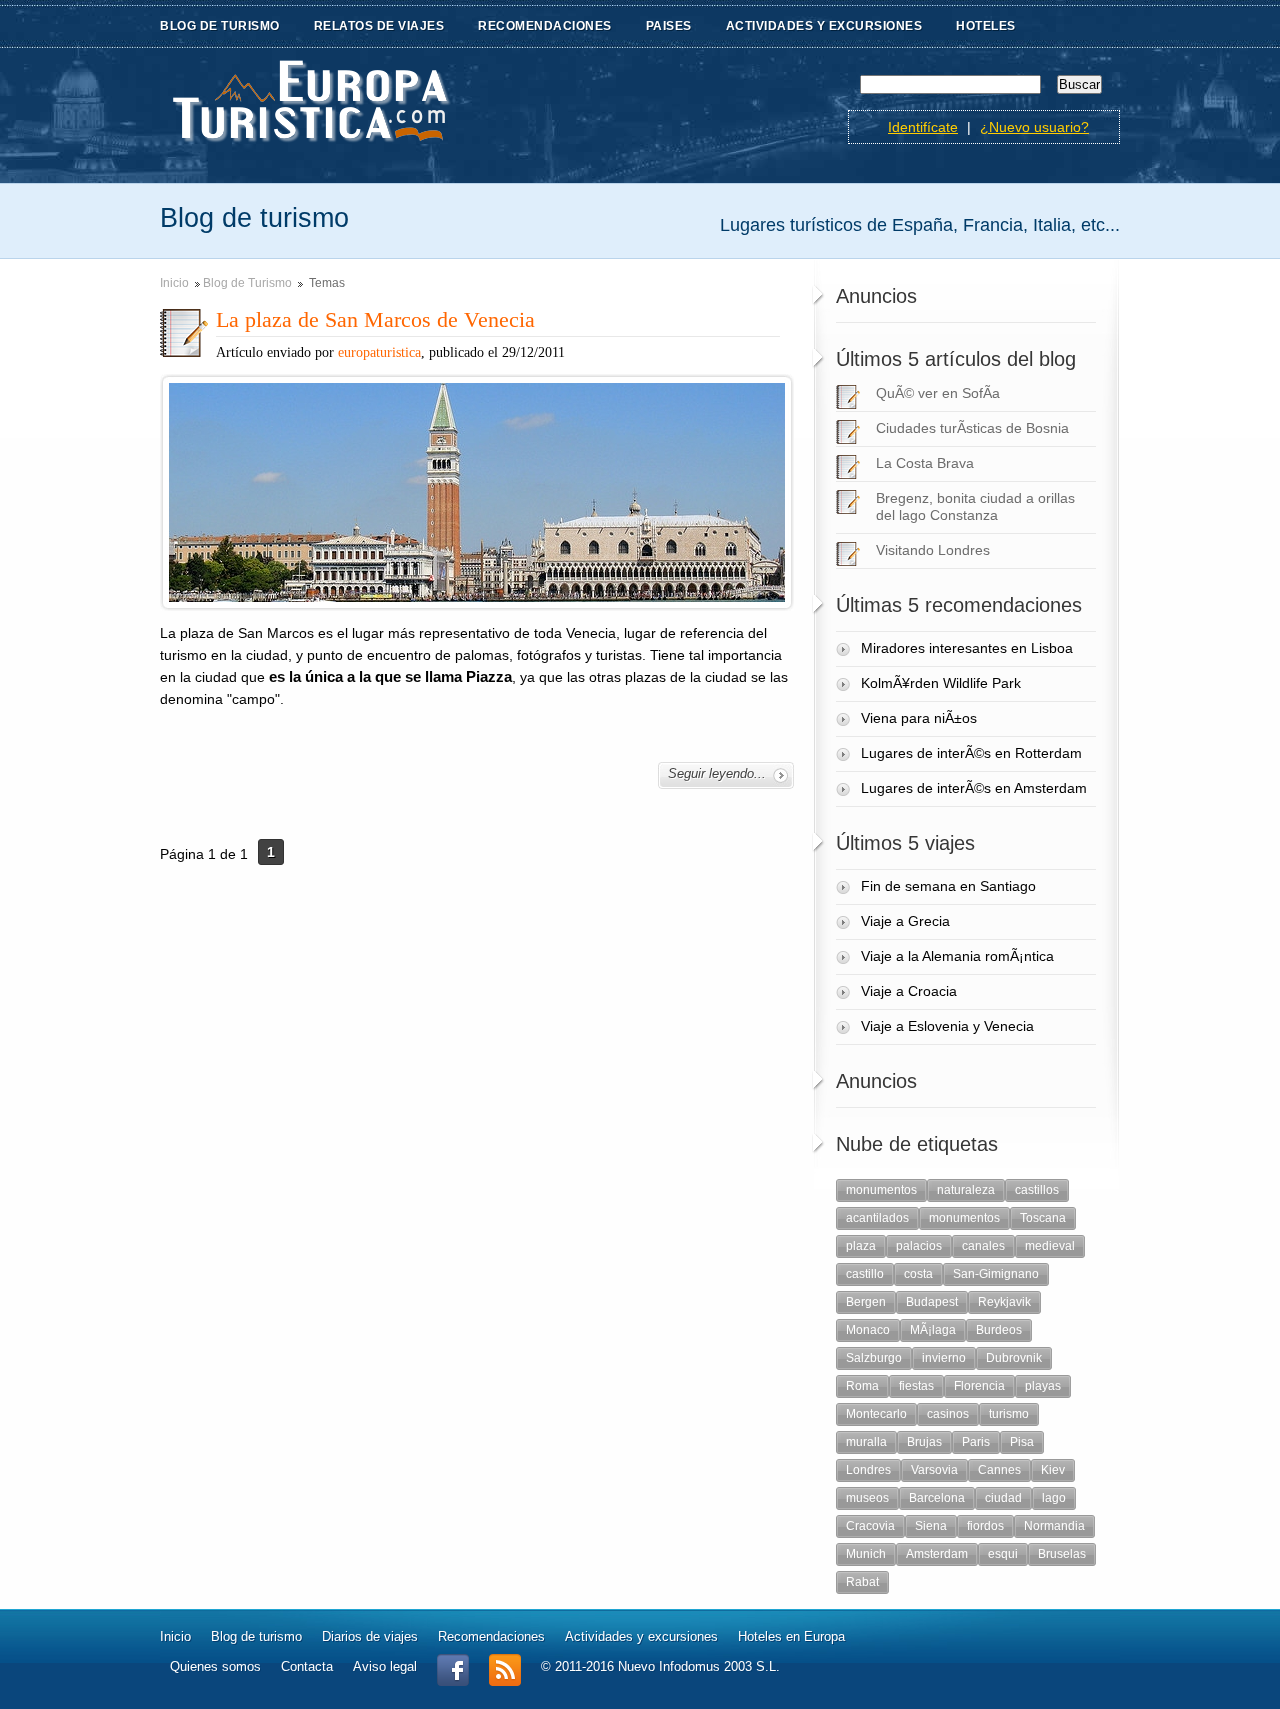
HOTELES (986, 26)
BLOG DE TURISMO (220, 26)
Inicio (174, 283)
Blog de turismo (256, 1636)
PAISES (669, 26)
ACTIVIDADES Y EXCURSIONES (824, 26)
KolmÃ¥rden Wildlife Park (941, 683)
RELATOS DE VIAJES (379, 26)
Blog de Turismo (247, 283)
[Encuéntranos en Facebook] (453, 1681)
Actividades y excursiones (641, 1636)
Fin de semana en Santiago (948, 886)
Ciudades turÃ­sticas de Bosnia (972, 428)
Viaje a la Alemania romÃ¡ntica (957, 956)
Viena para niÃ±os (919, 718)
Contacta (307, 1666)
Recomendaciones (491, 1636)
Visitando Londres (933, 550)
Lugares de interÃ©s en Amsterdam (974, 788)
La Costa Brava (925, 463)
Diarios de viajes (370, 1636)
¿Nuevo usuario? (1034, 127)
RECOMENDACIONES (545, 26)
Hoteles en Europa (791, 1636)
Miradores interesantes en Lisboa (967, 648)
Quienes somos (215, 1666)
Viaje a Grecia (905, 921)
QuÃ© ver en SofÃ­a (938, 393)
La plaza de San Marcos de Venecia (375, 319)
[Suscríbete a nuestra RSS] (505, 1681)
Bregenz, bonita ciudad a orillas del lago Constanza (975, 506)
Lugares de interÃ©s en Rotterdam (971, 753)
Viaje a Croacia (909, 991)
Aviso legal (385, 1666)
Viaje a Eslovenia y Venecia (947, 1026)
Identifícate (923, 127)
